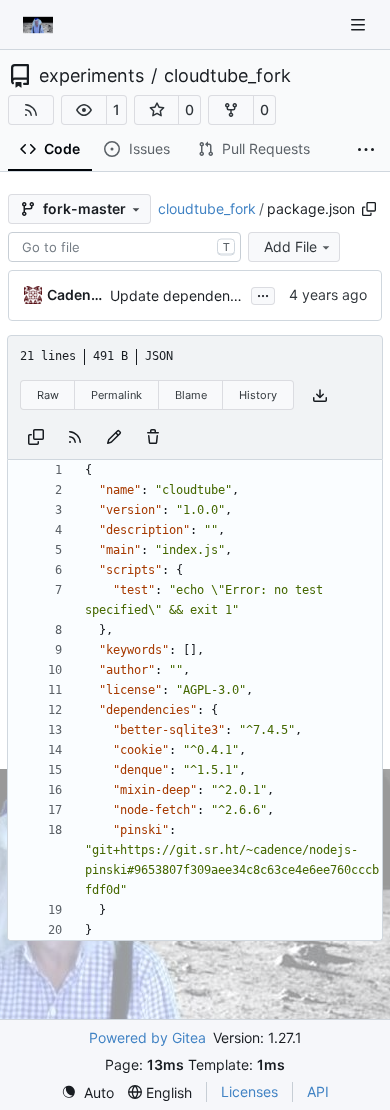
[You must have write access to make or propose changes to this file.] (153, 435)
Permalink (116, 395)
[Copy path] (369, 209)
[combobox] (124, 247)
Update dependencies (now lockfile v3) (239, 295)
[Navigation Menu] (360, 24)
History (258, 395)
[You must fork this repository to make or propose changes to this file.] (114, 435)
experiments (91, 76)
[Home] (38, 25)
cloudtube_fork (227, 76)
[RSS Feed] (31, 110)
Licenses (249, 1091)
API (318, 1091)
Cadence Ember (75, 294)
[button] (84, 110)
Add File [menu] (290, 246)
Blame (191, 395)
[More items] (366, 150)
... (263, 293)
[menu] (87, 1092)
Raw (48, 395)
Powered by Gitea (147, 1037)
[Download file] (320, 395)
